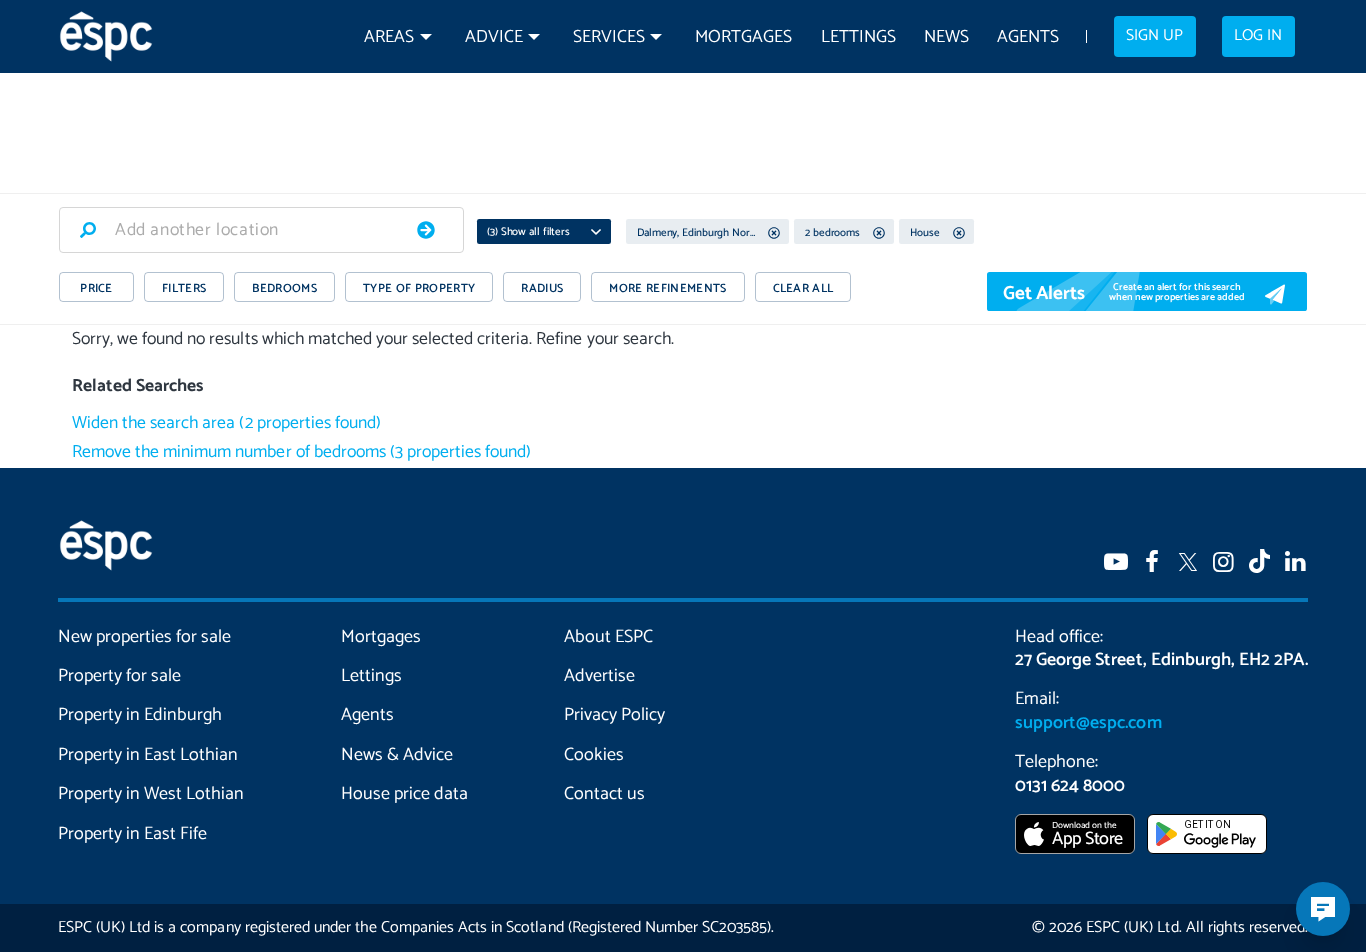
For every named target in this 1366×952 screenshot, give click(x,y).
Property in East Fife (132, 834)
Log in (1258, 36)
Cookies (594, 755)
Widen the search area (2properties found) (226, 423)
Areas (389, 37)
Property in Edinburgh (140, 715)
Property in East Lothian (148, 755)
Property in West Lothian (151, 794)
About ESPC (608, 637)
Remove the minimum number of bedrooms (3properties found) (301, 452)
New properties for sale (145, 637)
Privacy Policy (614, 715)
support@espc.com (1088, 723)
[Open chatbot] (1323, 909)
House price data (404, 794)
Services (609, 37)
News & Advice (397, 755)
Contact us (604, 794)
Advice (494, 37)
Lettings (858, 37)
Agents (1028, 37)
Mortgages (743, 37)
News (946, 37)
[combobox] (261, 230)
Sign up (1154, 36)
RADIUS (542, 288)
